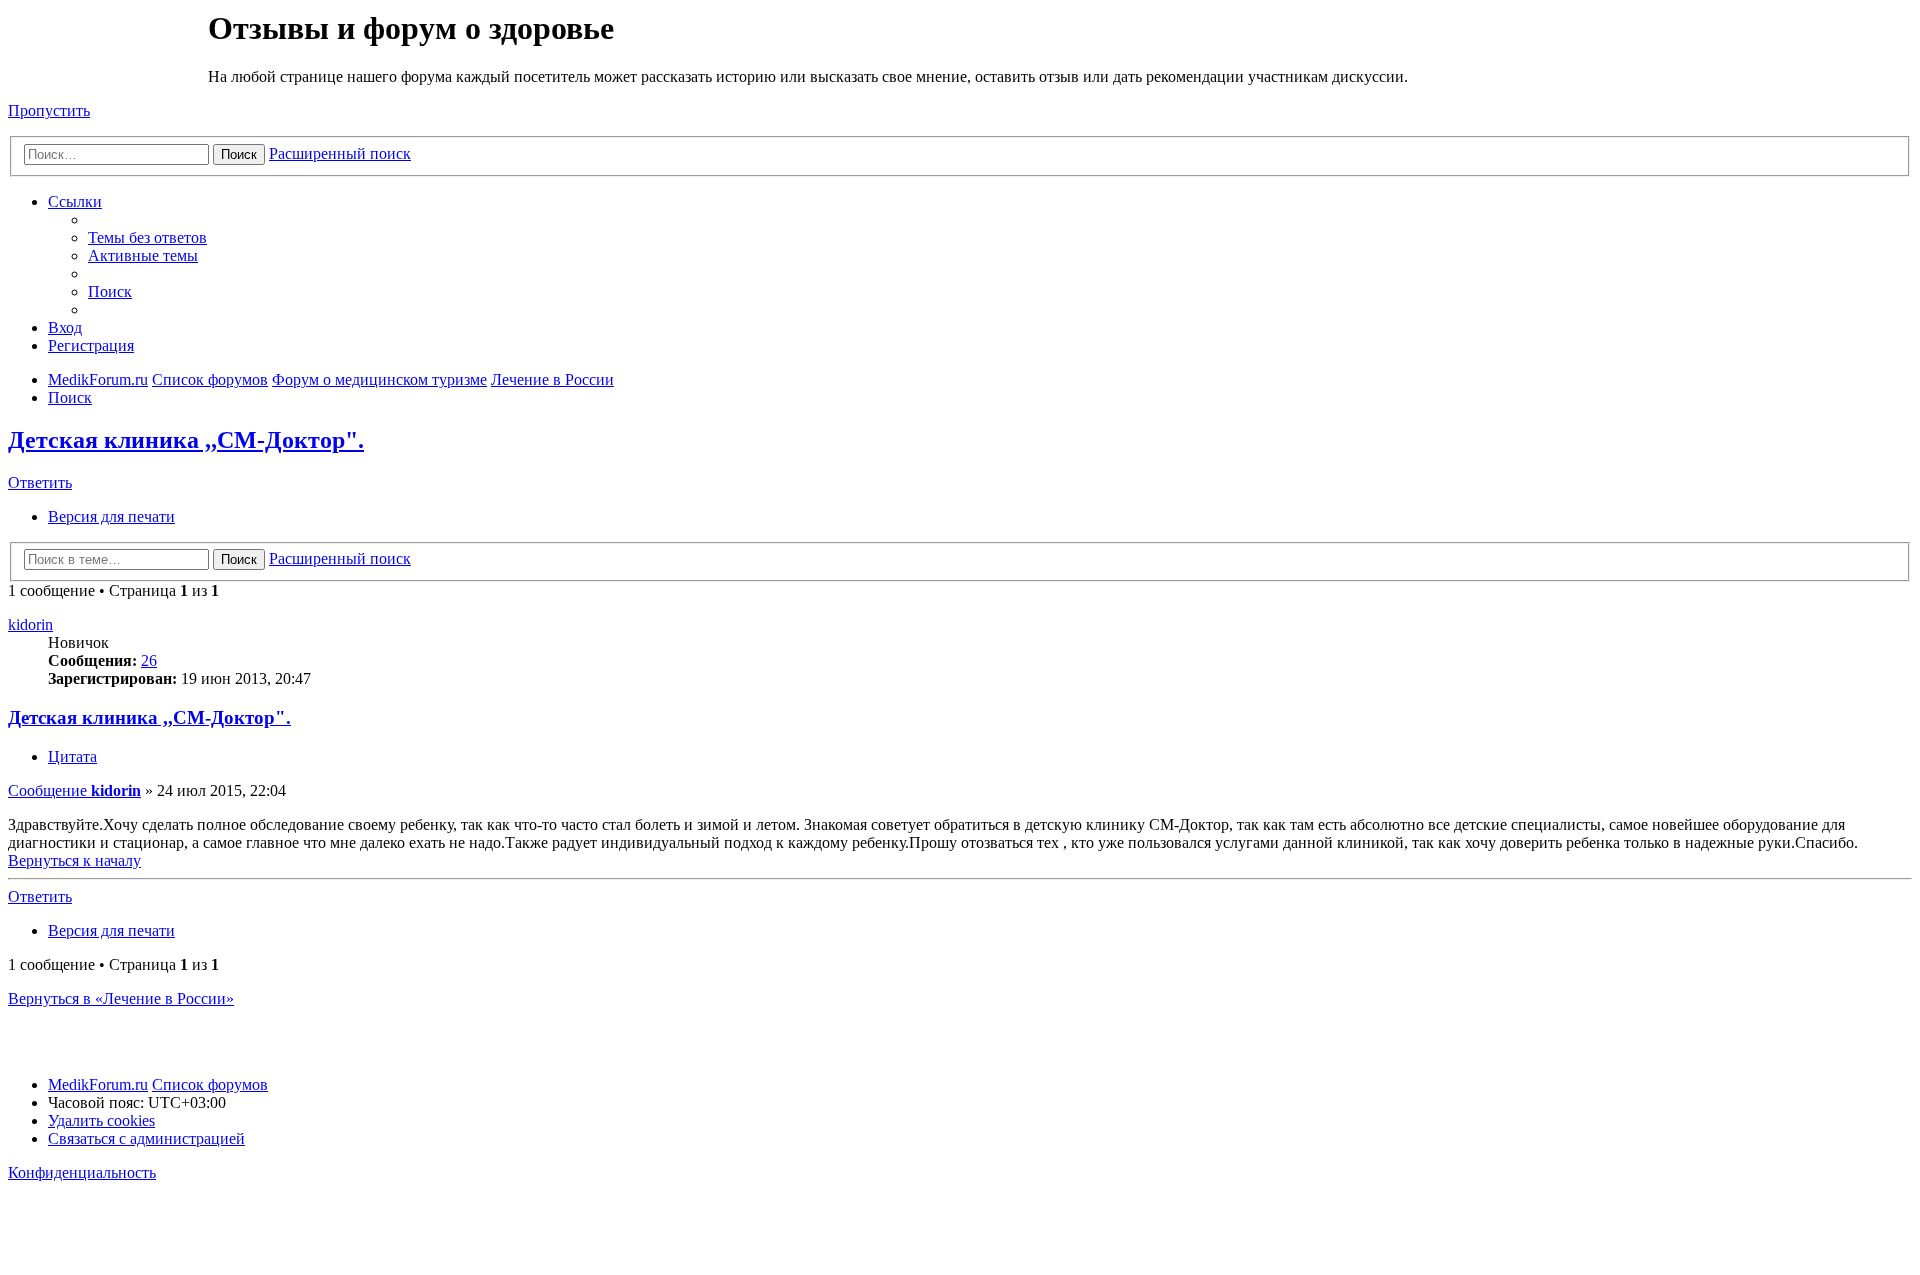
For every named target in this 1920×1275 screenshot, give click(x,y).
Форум (106, 55)
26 (149, 660)
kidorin (30, 624)
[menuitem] (147, 237)
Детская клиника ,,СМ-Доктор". (186, 440)
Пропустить (49, 110)
